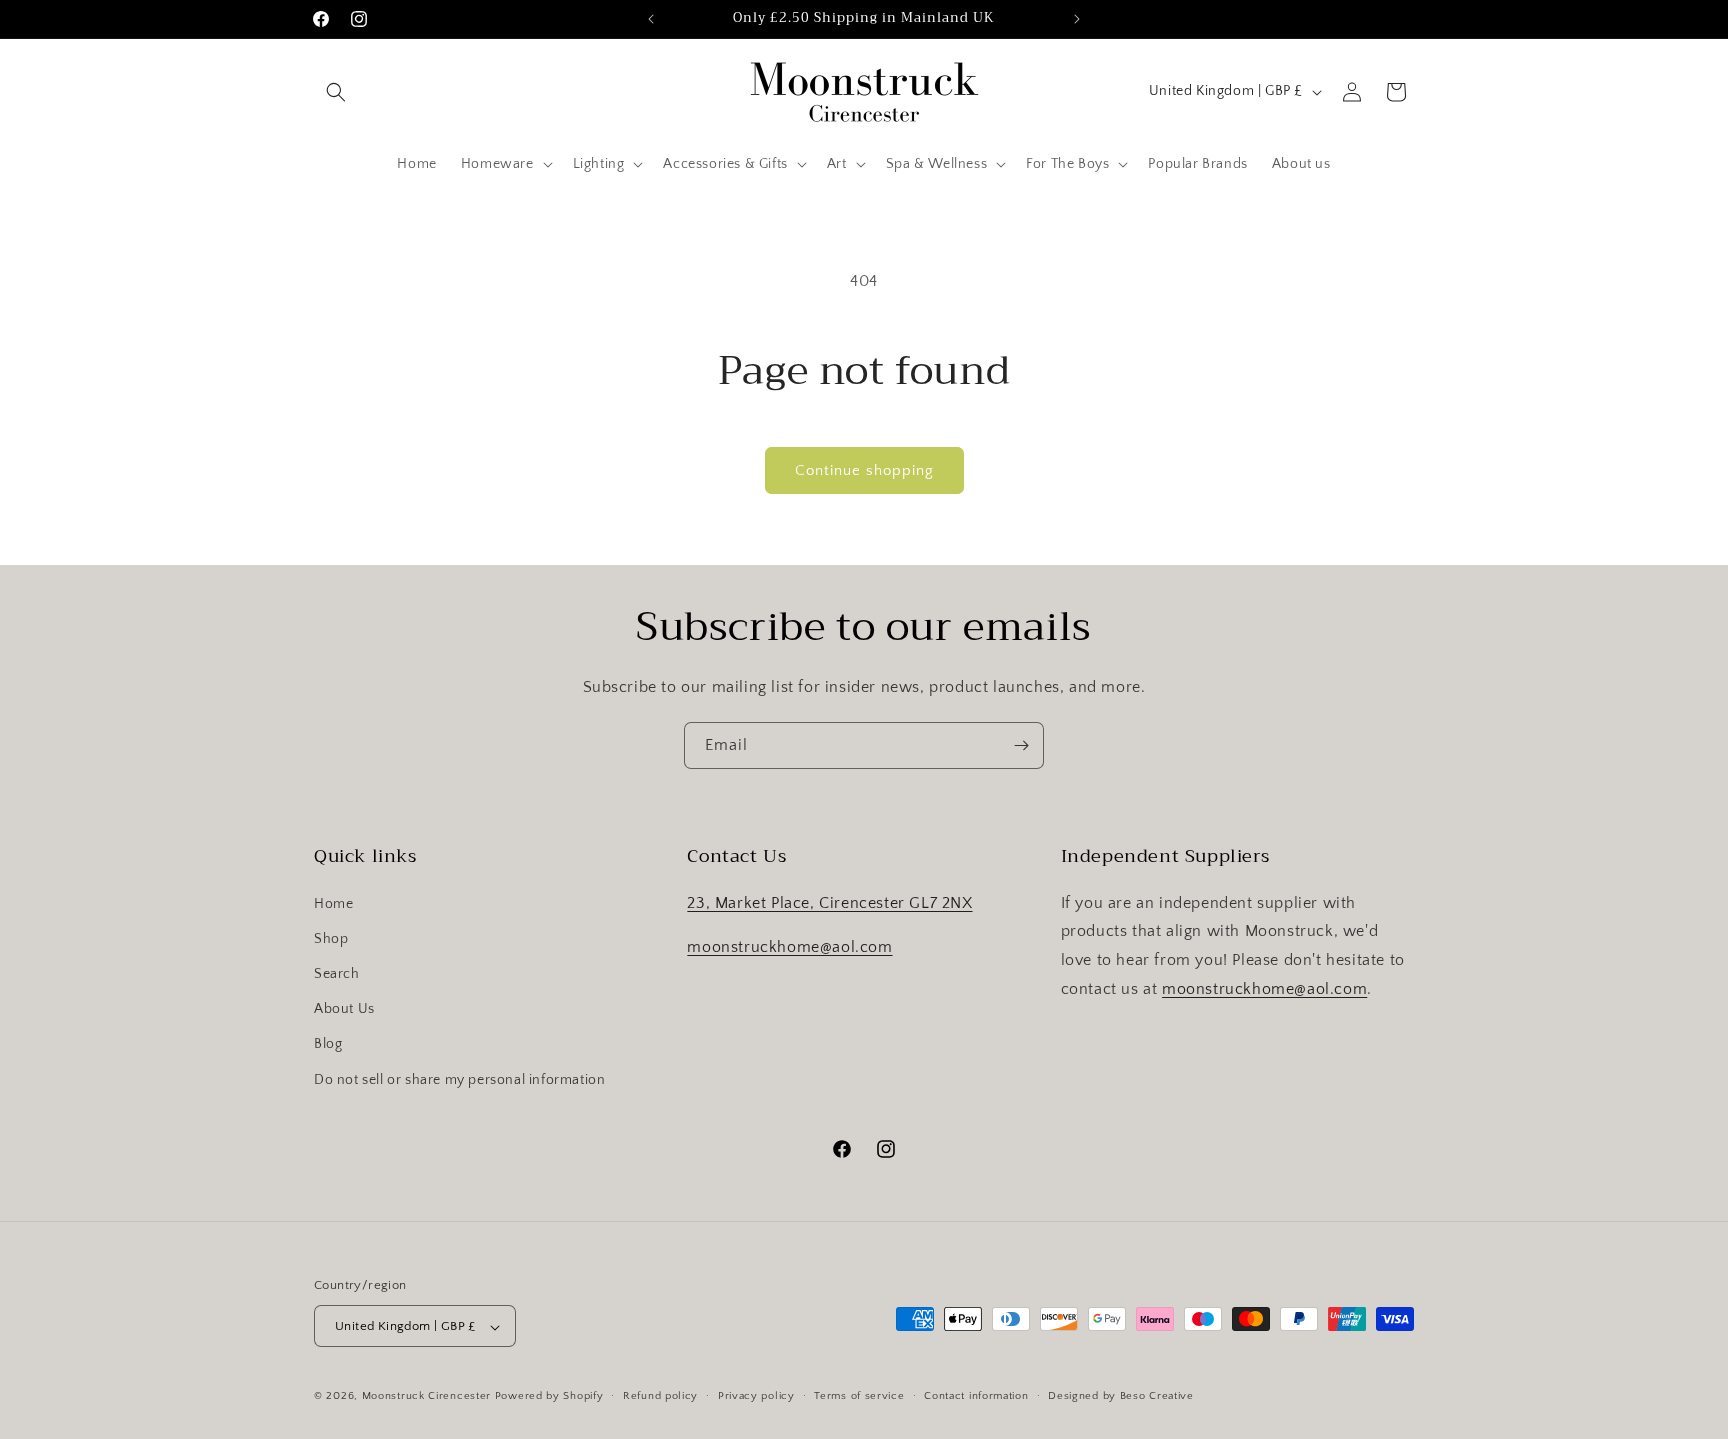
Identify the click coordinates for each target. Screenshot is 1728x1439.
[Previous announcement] (651, 19)
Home (333, 903)
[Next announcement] (1077, 19)
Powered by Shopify (549, 1397)
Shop (331, 938)
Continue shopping (864, 470)
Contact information (976, 1396)
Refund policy (660, 1396)
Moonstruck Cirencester (426, 1397)
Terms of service (859, 1396)
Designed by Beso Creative (1121, 1396)
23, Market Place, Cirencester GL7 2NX (829, 902)
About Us (344, 1009)
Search (337, 973)
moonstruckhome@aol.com (789, 947)
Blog (328, 1044)
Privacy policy (756, 1396)
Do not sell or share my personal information (459, 1079)
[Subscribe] (1021, 745)
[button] (336, 92)
